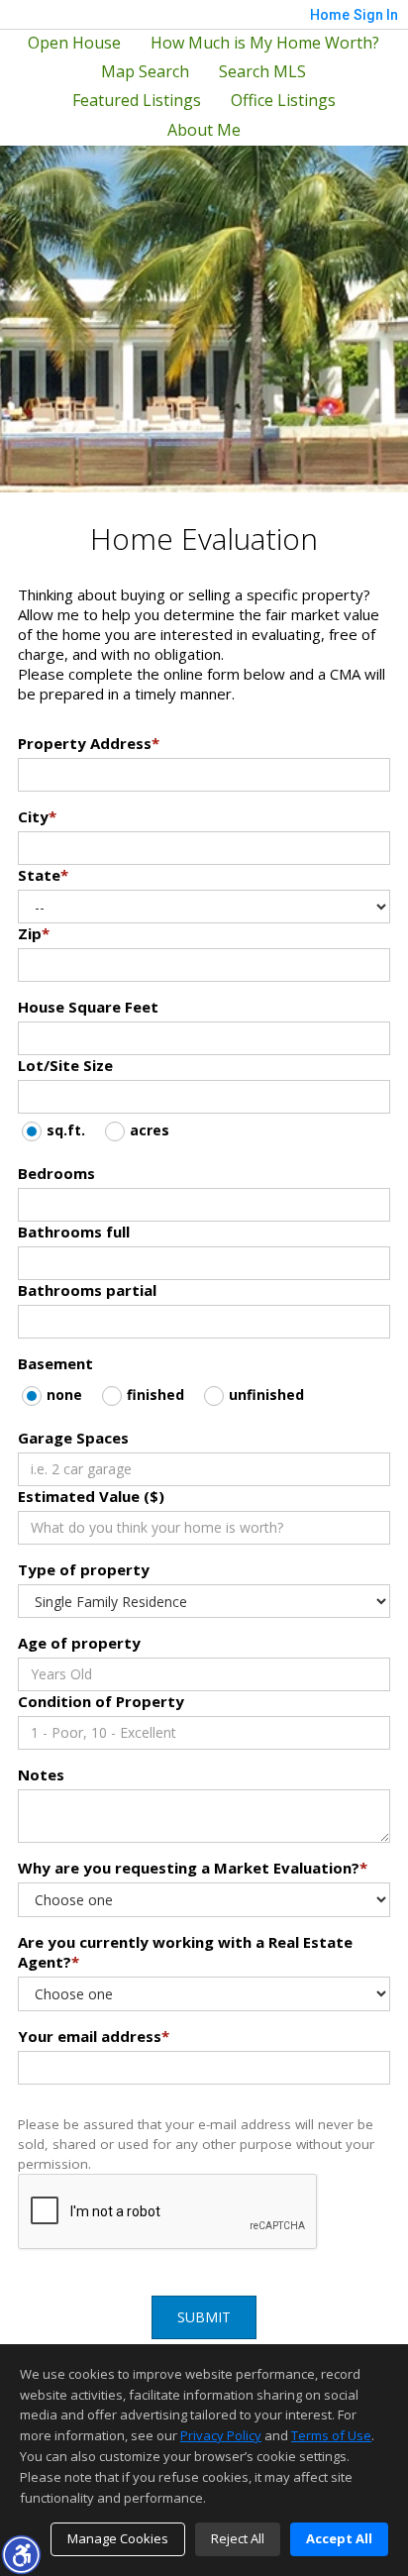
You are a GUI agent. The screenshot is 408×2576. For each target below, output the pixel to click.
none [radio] (64, 1395)
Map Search (145, 72)
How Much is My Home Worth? (265, 43)
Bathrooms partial (87, 1290)
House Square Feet (88, 1007)
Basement (55, 1363)
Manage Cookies (118, 2538)
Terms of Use (331, 2435)
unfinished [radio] (266, 1395)
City (37, 816)
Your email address (94, 2036)
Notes (41, 1774)
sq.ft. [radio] (66, 1130)
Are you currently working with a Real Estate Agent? (185, 1952)
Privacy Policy (221, 2435)
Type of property (84, 1569)
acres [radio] (150, 1130)
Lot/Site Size (65, 1065)
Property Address (89, 743)
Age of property (79, 1643)
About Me (204, 130)
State (43, 875)
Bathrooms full (74, 1232)
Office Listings (283, 101)
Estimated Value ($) (91, 1496)
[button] (21, 2554)
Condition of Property (101, 1701)
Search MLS (262, 72)
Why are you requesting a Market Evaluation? (193, 1868)
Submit (204, 2317)
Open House (74, 43)
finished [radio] (155, 1395)
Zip (34, 933)
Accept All (339, 2538)
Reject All (238, 2538)
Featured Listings (137, 101)
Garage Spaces (73, 1438)
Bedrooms (56, 1173)
